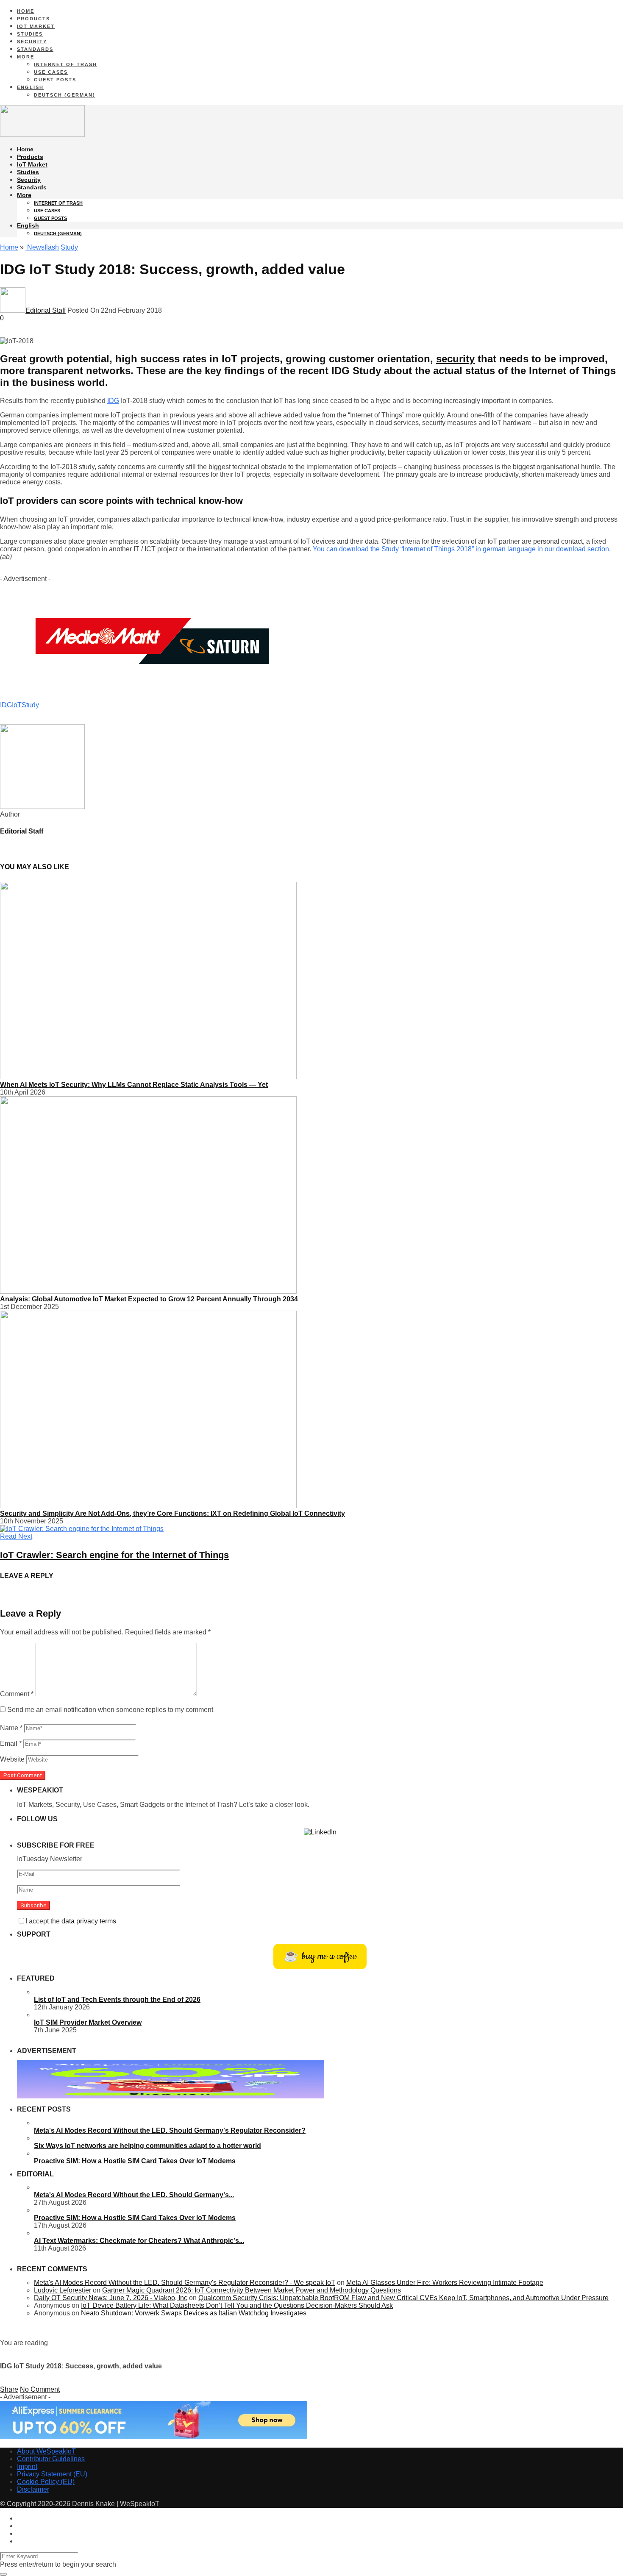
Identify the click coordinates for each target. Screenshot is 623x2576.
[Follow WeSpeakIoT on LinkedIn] (320, 1832)
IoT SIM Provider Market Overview (88, 2022)
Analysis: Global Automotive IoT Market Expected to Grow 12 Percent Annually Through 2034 (149, 1299)
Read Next (16, 1536)
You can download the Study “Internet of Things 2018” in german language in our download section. (462, 549)
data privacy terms (89, 1921)
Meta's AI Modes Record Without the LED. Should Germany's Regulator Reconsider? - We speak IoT (185, 2283)
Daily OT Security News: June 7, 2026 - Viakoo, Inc (111, 2298)
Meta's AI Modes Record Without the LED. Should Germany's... (134, 2195)
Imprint (27, 2466)
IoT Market (36, 26)
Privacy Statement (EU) (52, 2474)
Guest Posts (55, 80)
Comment (17, 1694)
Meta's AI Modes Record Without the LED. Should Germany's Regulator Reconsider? (170, 2130)
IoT (17, 705)
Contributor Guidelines (51, 2459)
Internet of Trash (65, 64)
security (455, 359)
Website (12, 1759)
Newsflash (42, 247)
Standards (35, 49)
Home (26, 11)
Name (11, 1728)
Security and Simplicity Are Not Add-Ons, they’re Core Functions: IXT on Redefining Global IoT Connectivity (172, 1513)
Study (69, 247)
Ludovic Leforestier (63, 2290)
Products (33, 19)
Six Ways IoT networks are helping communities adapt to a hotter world (147, 2146)
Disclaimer (33, 2489)
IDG (113, 401)
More (26, 57)
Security (32, 42)
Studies (30, 34)
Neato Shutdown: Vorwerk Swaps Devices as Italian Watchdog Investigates (194, 2313)
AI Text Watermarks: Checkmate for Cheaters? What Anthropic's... (139, 2241)
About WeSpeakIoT (46, 2451)
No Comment (40, 2389)
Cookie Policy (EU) (46, 2482)
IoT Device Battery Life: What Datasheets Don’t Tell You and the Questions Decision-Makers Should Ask (237, 2305)
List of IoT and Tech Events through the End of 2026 (117, 1999)
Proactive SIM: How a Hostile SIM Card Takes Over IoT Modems (135, 2161)
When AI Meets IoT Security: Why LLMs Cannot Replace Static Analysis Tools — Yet (134, 1085)
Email (11, 1744)
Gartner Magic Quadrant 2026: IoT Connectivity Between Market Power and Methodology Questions (252, 2290)
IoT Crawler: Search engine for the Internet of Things (114, 1555)
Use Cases (51, 72)
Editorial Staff (46, 310)
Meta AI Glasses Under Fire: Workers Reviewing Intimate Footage (445, 2283)
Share (9, 2389)
